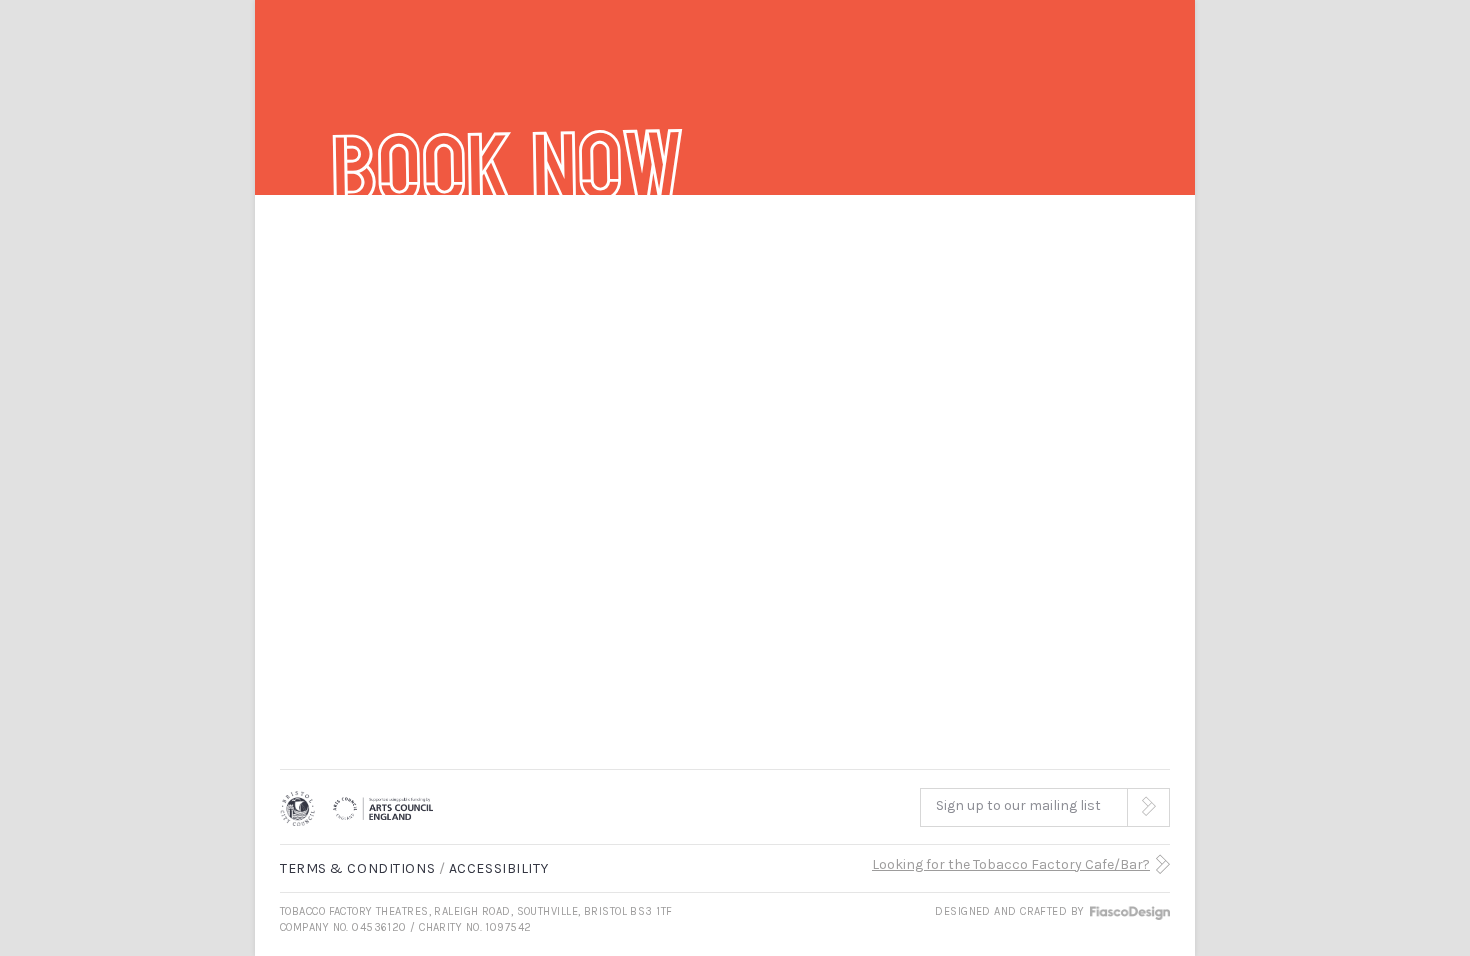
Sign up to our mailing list (1018, 805)
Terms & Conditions (357, 868)
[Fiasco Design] (1129, 911)
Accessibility (498, 868)
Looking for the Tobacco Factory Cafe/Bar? (1011, 864)
